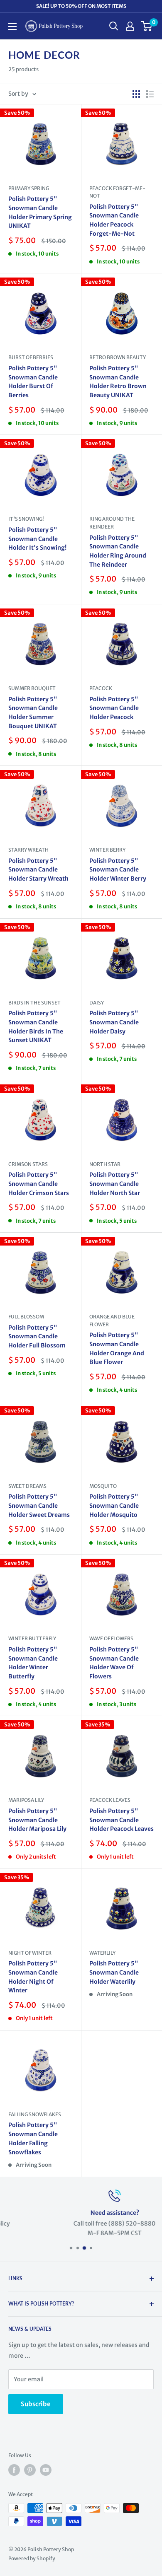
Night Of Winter (30, 1953)
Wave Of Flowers (111, 1638)
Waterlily (102, 1953)
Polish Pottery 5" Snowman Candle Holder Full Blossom (37, 1336)
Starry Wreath (28, 850)
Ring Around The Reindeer (112, 523)
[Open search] (114, 26)
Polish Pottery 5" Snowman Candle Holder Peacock (114, 708)
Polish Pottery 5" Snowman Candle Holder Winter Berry (118, 870)
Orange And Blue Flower (112, 1321)
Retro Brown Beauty (118, 357)
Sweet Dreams (27, 1486)
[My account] (130, 26)
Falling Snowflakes (35, 2114)
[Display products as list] (150, 94)
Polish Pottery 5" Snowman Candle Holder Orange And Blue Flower (117, 1348)
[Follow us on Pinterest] (30, 2470)
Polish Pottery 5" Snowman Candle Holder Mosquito (114, 1505)
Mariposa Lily (26, 1800)
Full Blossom (26, 1317)
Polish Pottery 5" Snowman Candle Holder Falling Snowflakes (33, 2138)
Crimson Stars (28, 1164)
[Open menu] (12, 27)
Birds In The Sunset (34, 1003)
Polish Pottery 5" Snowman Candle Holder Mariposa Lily (37, 1820)
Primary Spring (29, 188)
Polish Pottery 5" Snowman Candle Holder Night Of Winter (33, 1977)
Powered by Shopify (32, 2558)
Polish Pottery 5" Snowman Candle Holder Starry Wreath (38, 870)
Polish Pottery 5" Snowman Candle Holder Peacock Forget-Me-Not (114, 220)
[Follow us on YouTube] (46, 2470)
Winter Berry (107, 850)
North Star (105, 1164)
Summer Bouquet (32, 688)
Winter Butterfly (32, 1638)
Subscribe (36, 2404)
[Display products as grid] (136, 94)
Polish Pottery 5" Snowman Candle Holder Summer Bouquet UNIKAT (33, 713)
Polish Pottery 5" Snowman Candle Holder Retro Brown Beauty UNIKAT (118, 382)
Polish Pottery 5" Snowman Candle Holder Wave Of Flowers (114, 1663)
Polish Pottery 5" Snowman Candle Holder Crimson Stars (39, 1184)
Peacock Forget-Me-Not (117, 192)
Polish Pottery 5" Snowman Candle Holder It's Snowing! (37, 539)
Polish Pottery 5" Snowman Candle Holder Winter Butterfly (33, 1663)
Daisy (97, 1003)
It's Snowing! (26, 519)
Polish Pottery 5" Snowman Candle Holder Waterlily (114, 1972)
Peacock (101, 688)
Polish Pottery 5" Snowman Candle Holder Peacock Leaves (121, 1820)
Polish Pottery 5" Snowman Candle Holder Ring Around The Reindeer (118, 551)
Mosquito (103, 1486)
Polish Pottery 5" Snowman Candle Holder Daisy (114, 1022)
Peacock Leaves (110, 1800)
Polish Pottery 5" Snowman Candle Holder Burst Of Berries (33, 382)
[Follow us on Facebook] (14, 2470)
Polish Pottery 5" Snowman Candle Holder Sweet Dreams (39, 1505)
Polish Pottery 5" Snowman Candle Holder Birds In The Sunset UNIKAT (36, 1027)
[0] (147, 26)
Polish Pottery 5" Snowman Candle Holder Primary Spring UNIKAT (40, 212)
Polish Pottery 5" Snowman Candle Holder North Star (115, 1184)
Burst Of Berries (31, 357)
